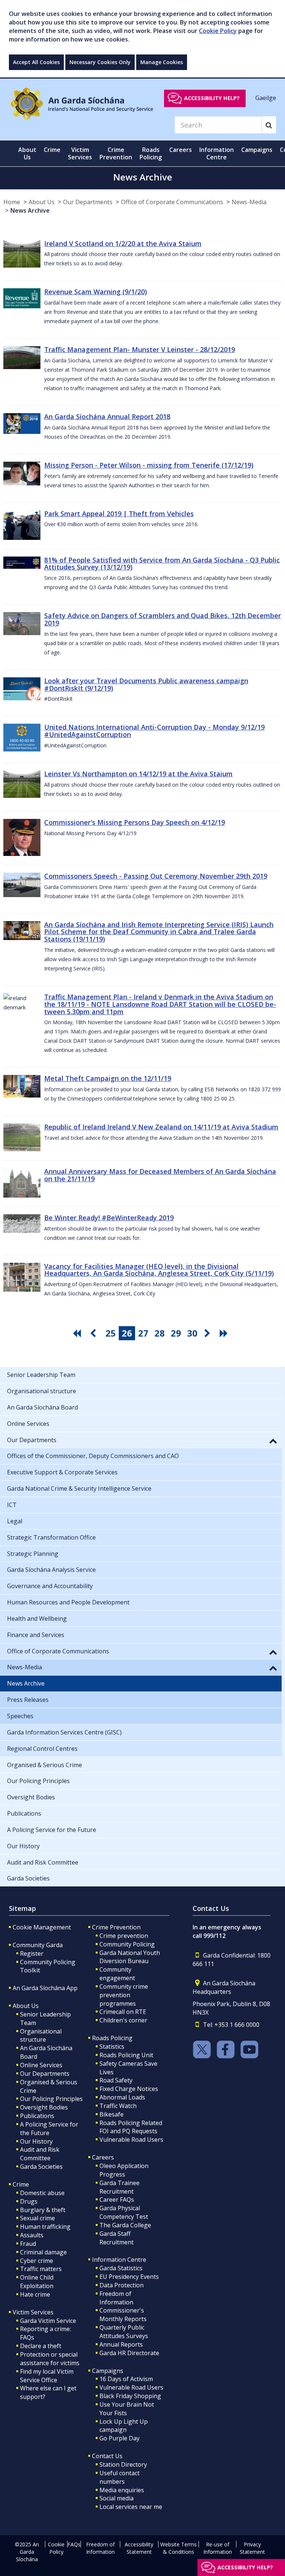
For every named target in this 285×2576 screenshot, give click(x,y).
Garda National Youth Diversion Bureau (130, 1957)
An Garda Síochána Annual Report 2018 (107, 416)
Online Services (41, 2065)
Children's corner (123, 2020)
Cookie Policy (218, 31)
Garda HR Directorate (129, 2353)
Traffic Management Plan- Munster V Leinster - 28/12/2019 (140, 349)
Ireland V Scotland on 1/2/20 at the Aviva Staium (123, 243)
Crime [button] (52, 150)
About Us (42, 202)
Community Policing (127, 1944)
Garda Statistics (121, 2268)
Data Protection (122, 2285)
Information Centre (119, 2260)
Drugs (29, 2201)
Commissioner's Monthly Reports (123, 2315)
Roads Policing (112, 2038)
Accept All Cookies (36, 62)
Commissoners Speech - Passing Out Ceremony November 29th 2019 (156, 876)
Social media (117, 2498)
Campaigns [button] (257, 150)
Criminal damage (43, 2252)
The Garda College (125, 2225)
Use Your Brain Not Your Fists (127, 2409)
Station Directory (123, 2464)
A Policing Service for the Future (49, 2129)
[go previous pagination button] (94, 1333)
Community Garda (38, 1945)
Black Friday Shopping (130, 2396)
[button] (273, 1441)
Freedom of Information (116, 2298)
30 (192, 1333)
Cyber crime (37, 2261)
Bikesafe (112, 2114)
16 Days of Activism (126, 2379)
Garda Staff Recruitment (117, 2238)
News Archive (30, 210)
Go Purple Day (119, 2438)
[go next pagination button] (209, 1333)
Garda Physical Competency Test (124, 2212)
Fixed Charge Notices (129, 2089)
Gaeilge (266, 98)
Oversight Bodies (44, 2107)
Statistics (112, 2046)
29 (176, 1333)
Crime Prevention (116, 1927)
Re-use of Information (218, 2548)
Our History (36, 2141)
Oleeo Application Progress (124, 2170)
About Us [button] (27, 153)
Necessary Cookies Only (100, 62)
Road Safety (116, 2080)
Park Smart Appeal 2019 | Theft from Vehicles (119, 514)
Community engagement (117, 1974)
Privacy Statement (252, 2548)
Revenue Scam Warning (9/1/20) (96, 292)
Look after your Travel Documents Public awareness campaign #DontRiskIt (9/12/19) (146, 684)
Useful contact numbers (119, 2477)
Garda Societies (41, 2167)
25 (111, 1333)
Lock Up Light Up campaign (124, 2426)
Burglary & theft (43, 2210)
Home (12, 202)
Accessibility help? (212, 98)
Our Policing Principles (51, 2099)
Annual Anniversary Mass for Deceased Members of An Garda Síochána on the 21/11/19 (160, 1175)
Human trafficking (45, 2227)
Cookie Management (42, 1927)
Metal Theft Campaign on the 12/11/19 (108, 1078)
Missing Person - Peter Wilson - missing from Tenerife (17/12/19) (149, 465)
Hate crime (35, 2294)
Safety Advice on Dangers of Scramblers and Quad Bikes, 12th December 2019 (163, 619)
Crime (21, 2184)
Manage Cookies (162, 62)
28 (160, 1333)
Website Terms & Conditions (178, 2548)
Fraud (28, 2244)
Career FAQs (117, 2200)
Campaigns (108, 2371)
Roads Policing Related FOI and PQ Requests (131, 2127)
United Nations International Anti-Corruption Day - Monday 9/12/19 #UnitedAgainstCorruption (154, 731)
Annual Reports (121, 2344)
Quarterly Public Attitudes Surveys (124, 2332)
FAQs (74, 2544)
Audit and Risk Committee (40, 2154)
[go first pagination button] (78, 1333)
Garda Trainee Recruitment (119, 2187)
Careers (103, 2157)
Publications (37, 2116)
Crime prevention (124, 1936)
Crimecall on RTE (123, 2012)
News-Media (249, 202)
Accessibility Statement (139, 2548)
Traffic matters (41, 2269)
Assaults (32, 2235)
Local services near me (131, 2507)
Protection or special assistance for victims (50, 2359)
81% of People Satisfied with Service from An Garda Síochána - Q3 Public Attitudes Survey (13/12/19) (162, 564)
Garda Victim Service (48, 2321)
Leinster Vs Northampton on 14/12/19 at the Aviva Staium (138, 774)
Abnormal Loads (122, 2097)
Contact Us (107, 2456)
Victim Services (33, 2312)
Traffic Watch (118, 2106)
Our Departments (88, 202)
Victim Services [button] (80, 153)
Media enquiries (122, 2490)
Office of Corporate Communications (172, 202)
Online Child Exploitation (37, 2282)
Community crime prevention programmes (124, 1995)
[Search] (269, 125)
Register (32, 1953)
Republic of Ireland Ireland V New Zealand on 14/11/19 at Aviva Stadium (161, 1127)
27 (143, 1333)
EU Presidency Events (129, 2277)
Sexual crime (37, 2218)
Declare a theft (41, 2346)
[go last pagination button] (225, 1333)
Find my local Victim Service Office (47, 2376)
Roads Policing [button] (151, 153)
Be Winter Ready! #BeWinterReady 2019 (109, 1218)
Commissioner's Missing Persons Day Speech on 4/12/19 (135, 822)
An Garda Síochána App (45, 1988)
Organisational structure (41, 2036)
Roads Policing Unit (126, 2055)
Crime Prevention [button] (116, 153)
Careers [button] (181, 150)
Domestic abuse (42, 2193)
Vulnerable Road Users (131, 2140)
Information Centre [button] (217, 153)
